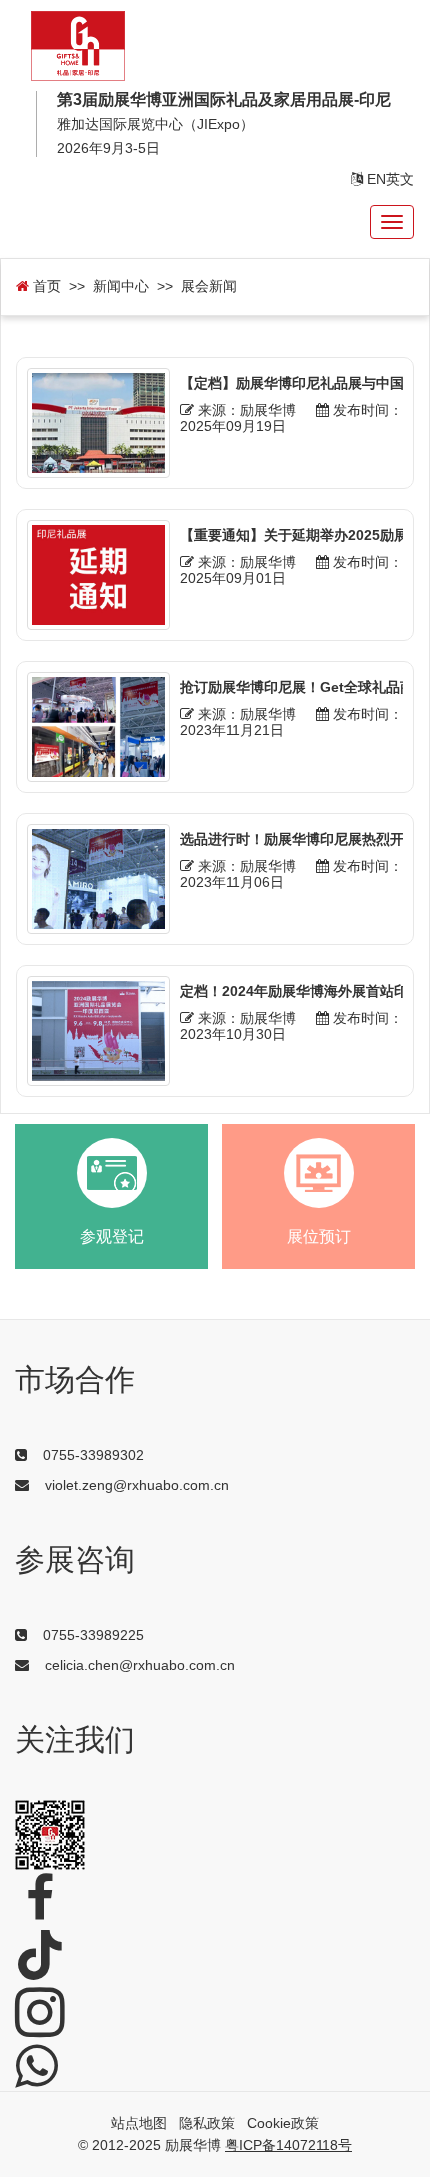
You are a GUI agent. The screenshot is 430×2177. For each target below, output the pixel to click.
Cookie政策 (283, 2123)
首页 (45, 286)
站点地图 (139, 2123)
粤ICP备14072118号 (288, 2145)
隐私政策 (207, 2123)
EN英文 (388, 179)
